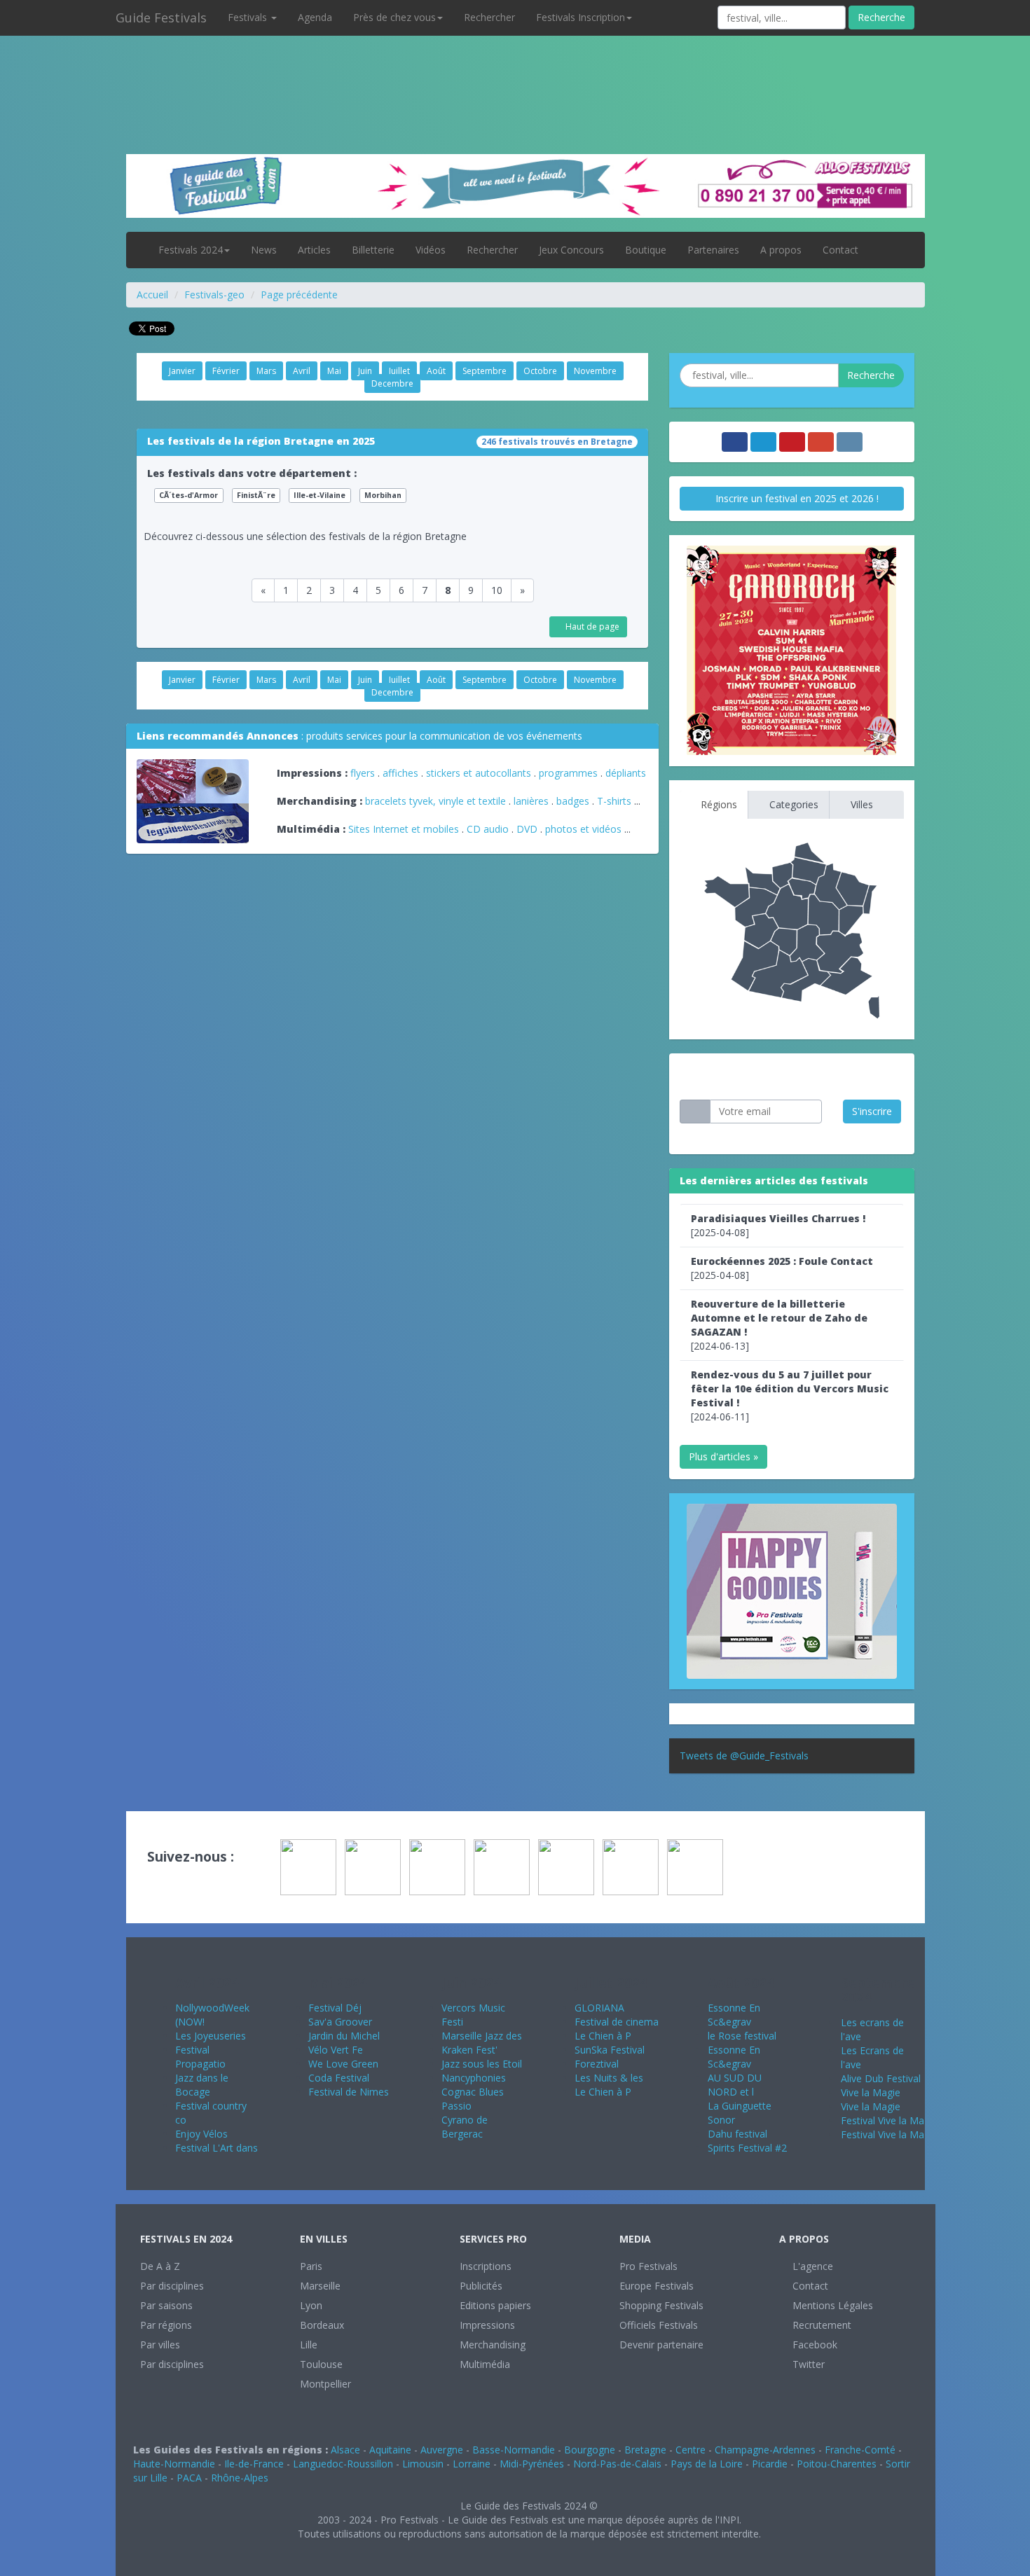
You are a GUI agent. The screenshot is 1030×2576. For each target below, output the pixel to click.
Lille (309, 2345)
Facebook (813, 2345)
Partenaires (713, 250)
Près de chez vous (394, 17)
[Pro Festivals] (515, 70)
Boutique (646, 250)
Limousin (423, 2464)
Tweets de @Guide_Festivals (744, 1756)
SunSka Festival (610, 2050)
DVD (527, 829)
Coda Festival (339, 2078)
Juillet (399, 371)
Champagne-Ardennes (765, 2450)
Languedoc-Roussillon (343, 2464)
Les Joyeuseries (211, 2036)
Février (226, 371)
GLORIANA (599, 2008)
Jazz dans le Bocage (202, 2085)
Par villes (160, 2345)
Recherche (881, 17)
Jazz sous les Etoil (482, 2064)
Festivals (249, 17)
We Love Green (343, 2064)
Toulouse (321, 2364)
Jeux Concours (571, 250)
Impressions (487, 2325)
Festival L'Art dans (217, 2148)
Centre (691, 2450)
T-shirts (614, 801)
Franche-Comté (860, 2450)
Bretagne (645, 2450)
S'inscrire (872, 1111)
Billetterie (373, 250)
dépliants (626, 773)
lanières (531, 801)
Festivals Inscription (581, 17)
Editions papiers (495, 2305)
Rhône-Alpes (240, 2478)
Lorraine (472, 2464)
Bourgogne (590, 2450)
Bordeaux (322, 2325)
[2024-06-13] (779, 1325)
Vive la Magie (871, 2092)
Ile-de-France (254, 2464)
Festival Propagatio (200, 2057)
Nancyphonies (474, 2078)
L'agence (811, 2266)
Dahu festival (737, 2134)
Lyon (311, 2305)
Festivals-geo (214, 295)
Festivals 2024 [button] (191, 250)
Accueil (152, 295)
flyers (363, 773)
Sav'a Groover (340, 2022)
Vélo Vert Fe (336, 2050)
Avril (302, 371)
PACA (189, 2478)
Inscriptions (486, 2266)
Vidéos (431, 250)
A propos (781, 250)
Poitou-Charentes (837, 2464)
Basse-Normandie (514, 2450)
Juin (365, 371)
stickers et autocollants (479, 773)
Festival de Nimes (349, 2092)
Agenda (315, 17)
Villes (860, 804)
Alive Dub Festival (881, 2078)
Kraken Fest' (469, 2050)
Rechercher (489, 17)
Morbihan (383, 495)
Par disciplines (172, 2286)
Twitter (807, 2364)
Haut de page (591, 626)
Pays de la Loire (707, 2464)
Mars (266, 371)
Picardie (770, 2464)
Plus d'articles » (723, 1456)
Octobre (540, 371)
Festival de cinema (617, 2022)
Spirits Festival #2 (747, 2148)
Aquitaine (390, 2450)
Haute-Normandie (174, 2464)
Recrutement (820, 2325)
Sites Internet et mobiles (404, 829)
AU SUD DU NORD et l (735, 2085)
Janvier (182, 371)
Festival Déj (335, 2008)
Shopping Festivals (661, 2305)
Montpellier (325, 2384)
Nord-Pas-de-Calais (617, 2464)
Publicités (481, 2286)
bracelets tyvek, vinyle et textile (435, 801)
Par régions (166, 2325)
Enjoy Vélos (201, 2134)
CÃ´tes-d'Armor (188, 495)
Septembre (485, 371)
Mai (334, 371)
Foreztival (597, 2064)
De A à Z (160, 2266)
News (264, 250)
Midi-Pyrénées (532, 2464)
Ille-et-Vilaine (320, 495)
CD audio (489, 829)
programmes (568, 773)
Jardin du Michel (344, 2036)
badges (573, 801)
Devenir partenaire (661, 2345)
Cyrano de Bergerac (465, 2127)
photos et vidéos (583, 829)
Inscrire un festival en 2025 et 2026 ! (796, 498)
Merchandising (493, 2345)
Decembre (392, 383)
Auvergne (442, 2450)
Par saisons (166, 2305)
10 (497, 590)
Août (436, 371)
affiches (400, 773)
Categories (792, 804)
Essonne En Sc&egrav (734, 2015)
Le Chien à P (603, 2036)
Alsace (345, 2450)
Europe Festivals (657, 2286)
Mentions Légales (831, 2305)
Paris (311, 2266)
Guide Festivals (161, 18)
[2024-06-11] (790, 1396)
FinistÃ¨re (256, 495)
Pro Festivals (648, 2266)
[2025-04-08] (778, 1225)
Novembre (595, 371)
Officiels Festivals (659, 2325)
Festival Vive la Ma (883, 2120)
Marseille (320, 2286)
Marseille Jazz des (482, 2036)
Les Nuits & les (609, 2078)
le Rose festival (742, 2036)
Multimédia (485, 2364)
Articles (314, 250)
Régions (717, 804)
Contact (840, 250)
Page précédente (299, 295)
